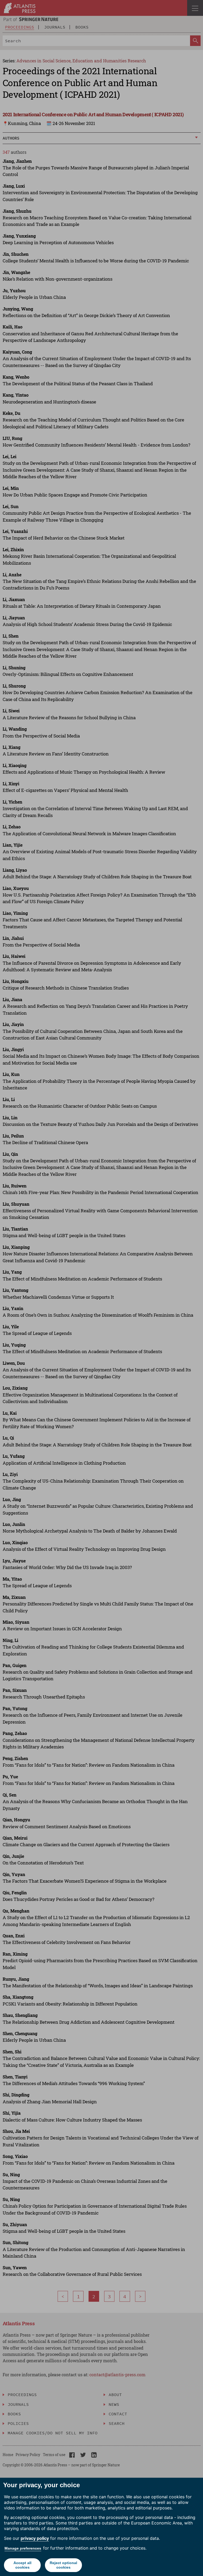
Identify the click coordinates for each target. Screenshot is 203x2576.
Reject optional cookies (63, 2565)
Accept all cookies (22, 2565)
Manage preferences (23, 2548)
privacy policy (35, 2538)
